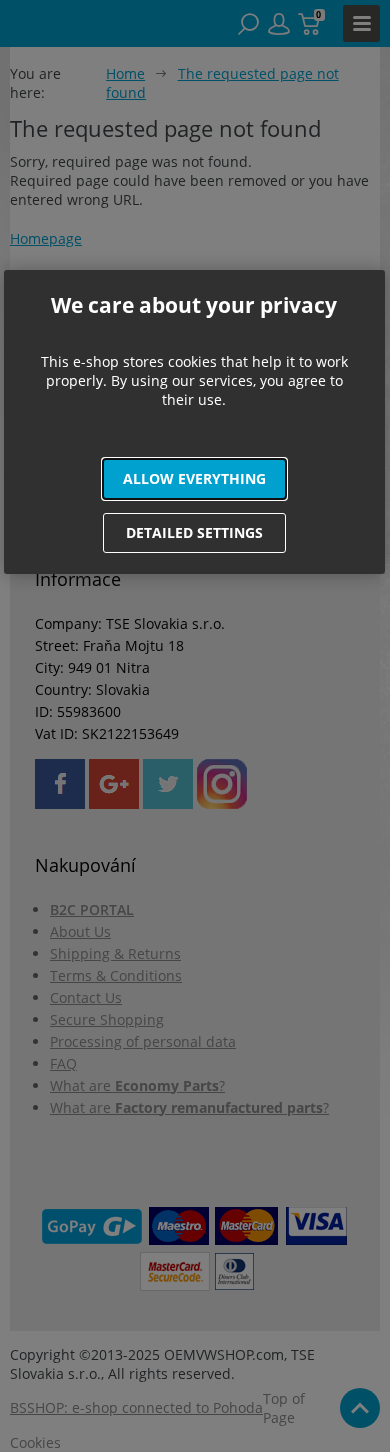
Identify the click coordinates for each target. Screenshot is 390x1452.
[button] (195, 479)
